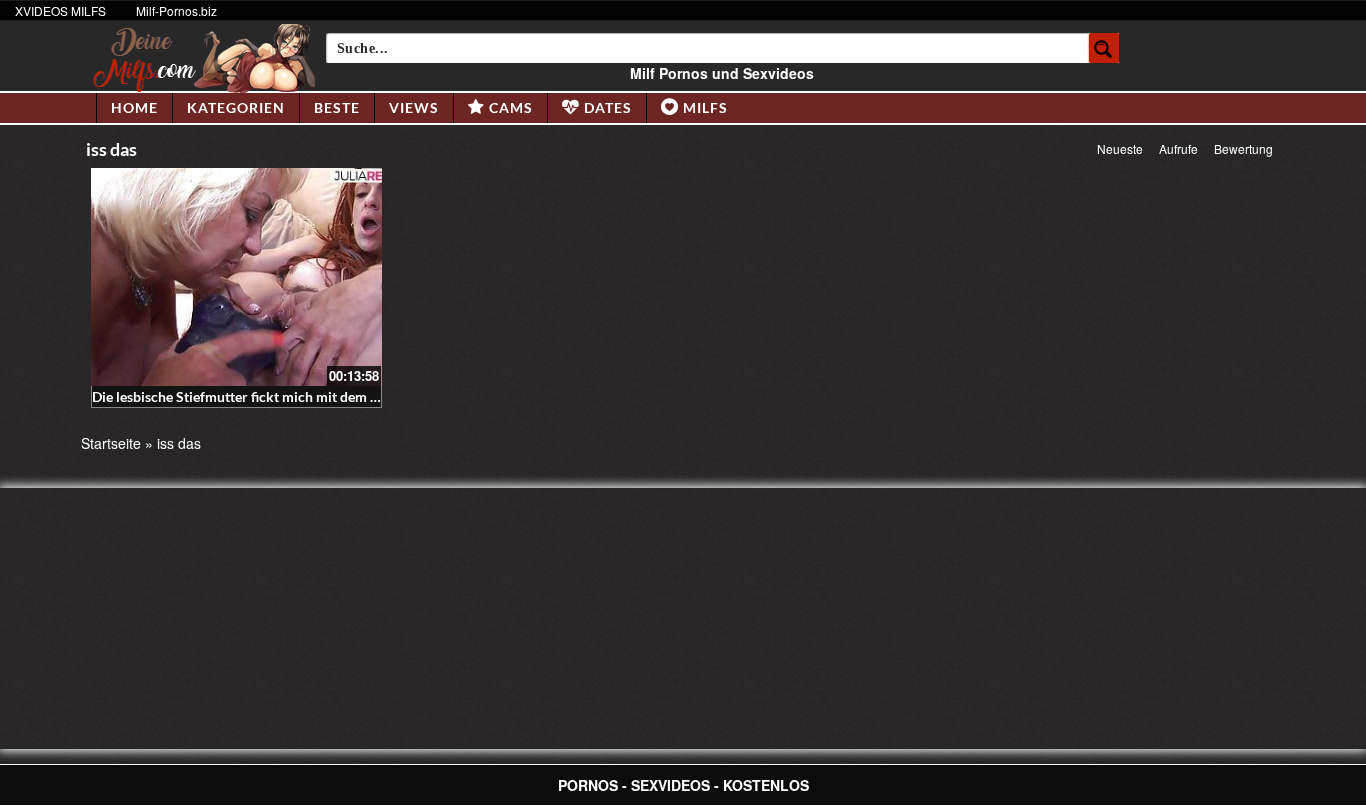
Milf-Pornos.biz (176, 10)
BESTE (337, 107)
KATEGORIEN (236, 107)
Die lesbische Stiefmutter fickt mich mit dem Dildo (248, 396)
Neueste (1120, 148)
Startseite (111, 443)
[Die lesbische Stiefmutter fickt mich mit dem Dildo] (236, 277)
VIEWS (414, 107)
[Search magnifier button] (1104, 48)
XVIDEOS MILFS (60, 10)
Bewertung (1243, 148)
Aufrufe (1178, 148)
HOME (134, 107)
